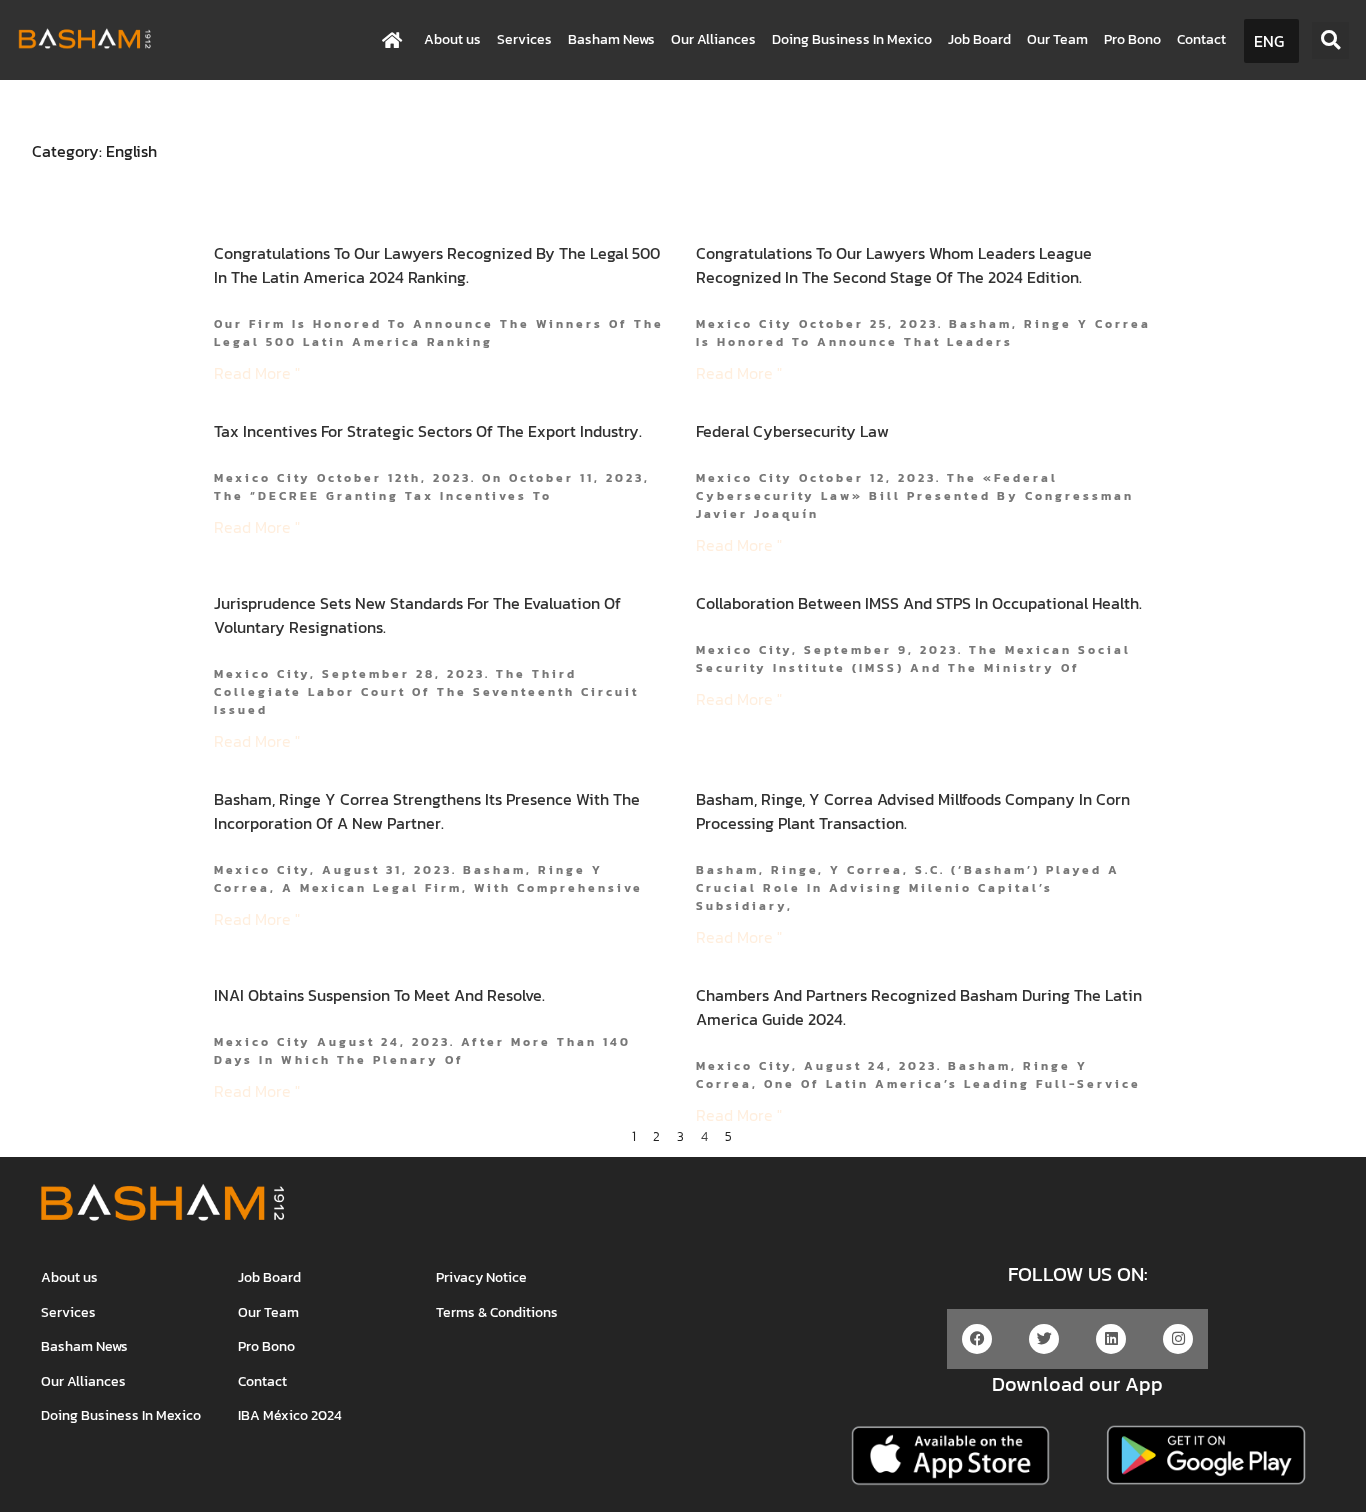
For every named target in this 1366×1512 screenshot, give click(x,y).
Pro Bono (1132, 39)
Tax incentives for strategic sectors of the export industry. (428, 431)
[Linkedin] (1111, 1339)
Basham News (611, 39)
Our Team (1057, 39)
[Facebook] (977, 1339)
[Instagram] (1178, 1339)
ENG (1269, 41)
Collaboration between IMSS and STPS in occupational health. (919, 603)
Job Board (979, 39)
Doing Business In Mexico (852, 39)
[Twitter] (1044, 1339)
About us (452, 39)
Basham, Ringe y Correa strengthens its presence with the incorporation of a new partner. (427, 811)
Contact (1201, 39)
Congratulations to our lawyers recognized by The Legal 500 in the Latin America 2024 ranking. (437, 265)
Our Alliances (713, 39)
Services (524, 39)
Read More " (257, 373)
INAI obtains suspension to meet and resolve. (379, 995)
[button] (1330, 40)
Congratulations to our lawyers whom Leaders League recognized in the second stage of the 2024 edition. (894, 265)
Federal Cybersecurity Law (792, 431)
